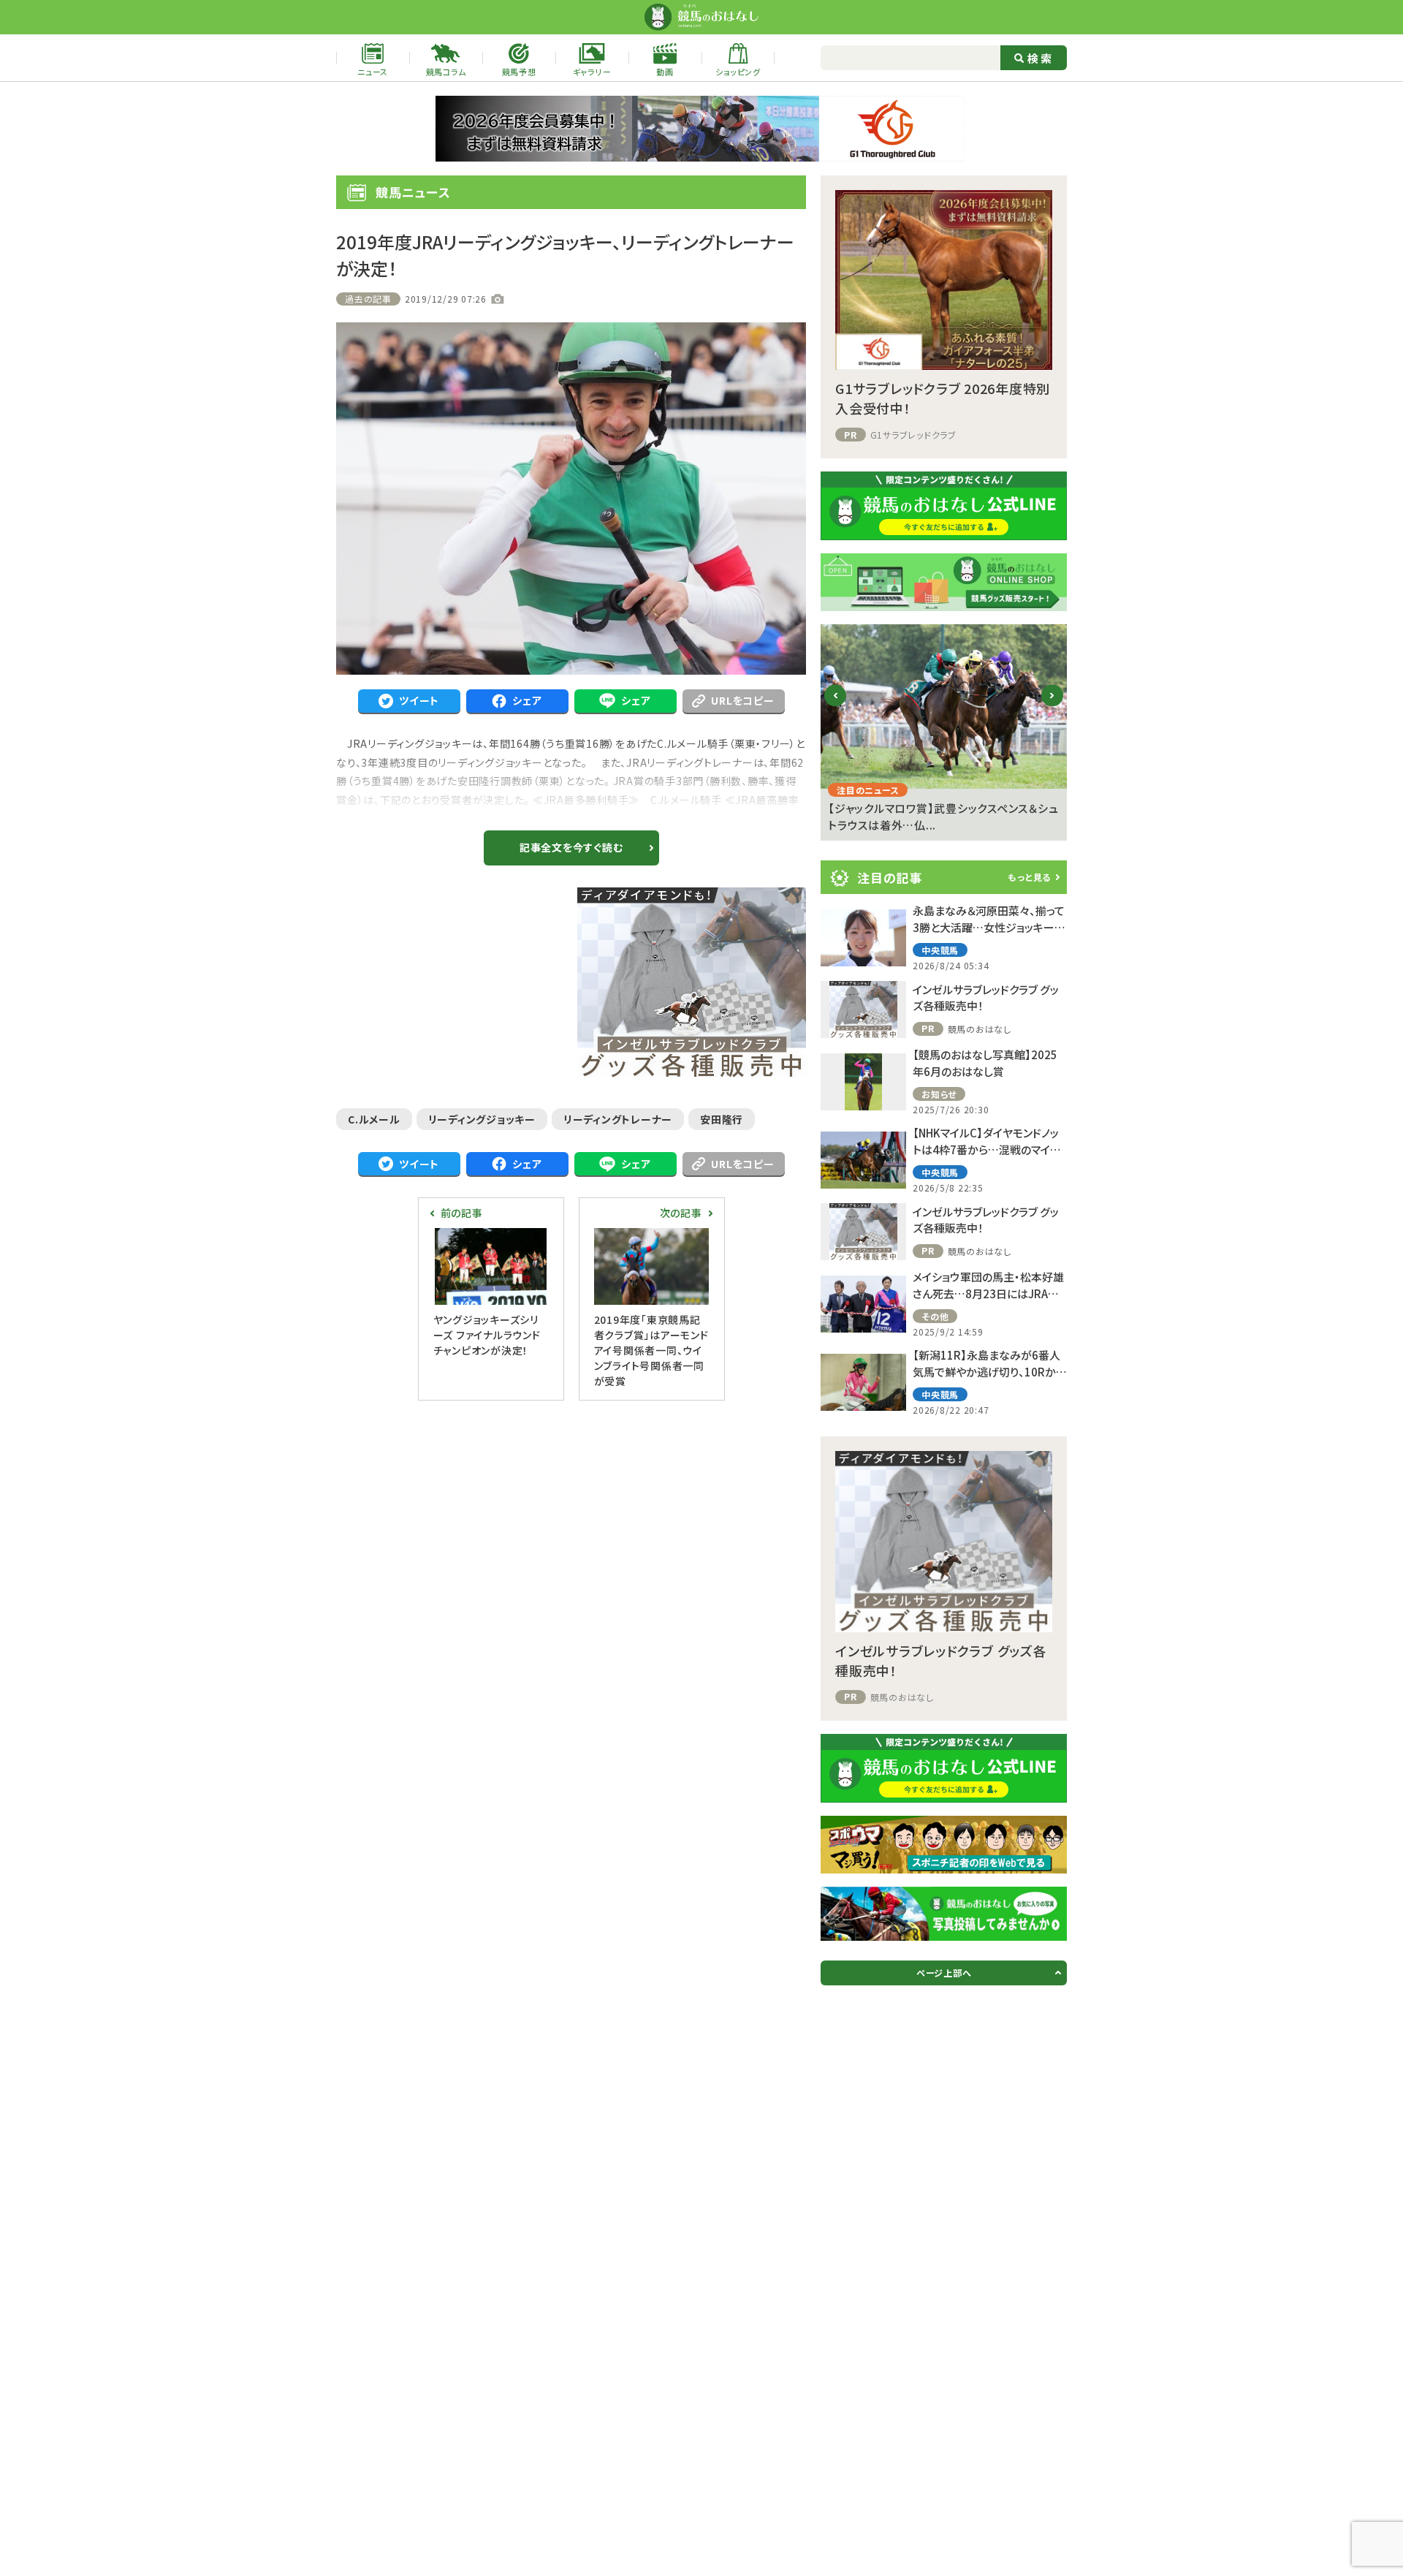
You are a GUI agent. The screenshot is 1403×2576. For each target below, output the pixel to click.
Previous (836, 707)
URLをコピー (742, 700)
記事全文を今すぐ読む (571, 847)
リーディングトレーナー (618, 1119)
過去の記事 (368, 299)
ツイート (419, 700)
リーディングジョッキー (482, 1119)
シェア (527, 700)
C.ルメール (374, 1119)
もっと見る (1029, 877)
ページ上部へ (944, 1973)
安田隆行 (722, 1119)
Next (1053, 707)
